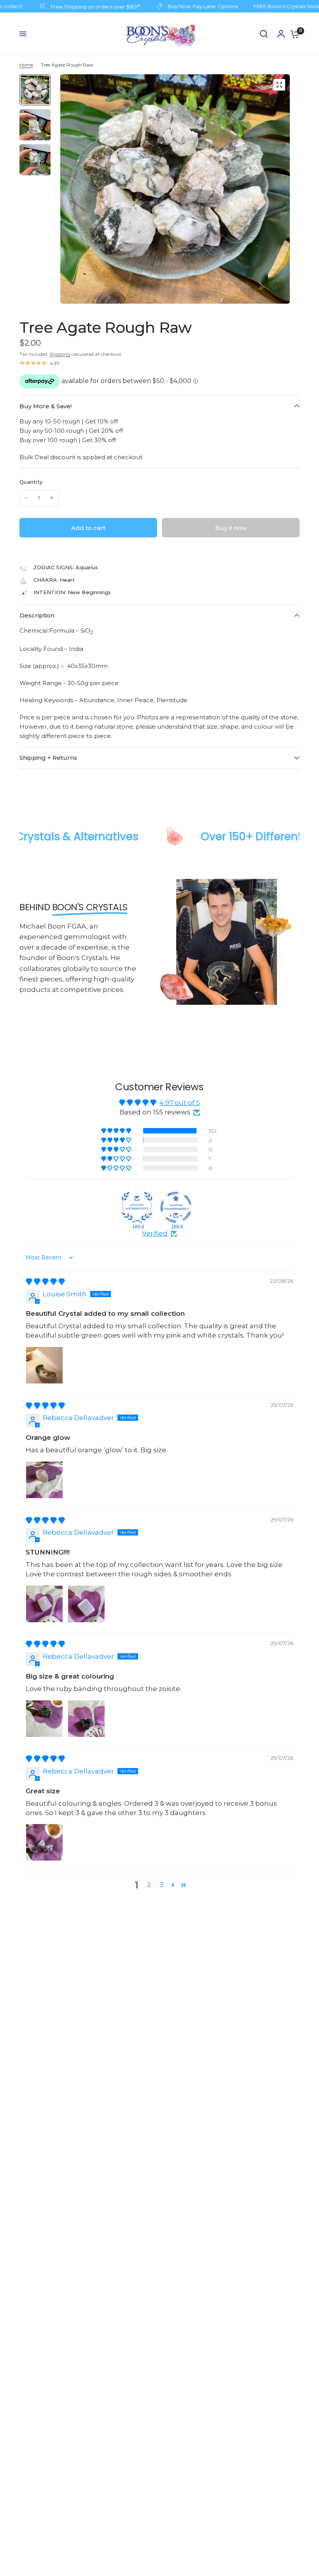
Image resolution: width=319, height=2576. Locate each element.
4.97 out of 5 (180, 1103)
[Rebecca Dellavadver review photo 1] (44, 1480)
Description (37, 615)
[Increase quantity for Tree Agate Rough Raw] (52, 498)
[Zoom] (279, 85)
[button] (117, 1131)
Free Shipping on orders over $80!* (81, 6)
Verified (155, 1233)
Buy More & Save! (46, 406)
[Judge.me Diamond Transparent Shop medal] (176, 1207)
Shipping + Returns (48, 758)
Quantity (31, 482)
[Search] (264, 34)
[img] (45, 1282)
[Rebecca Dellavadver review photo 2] (86, 1604)
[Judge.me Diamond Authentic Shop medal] (137, 1207)
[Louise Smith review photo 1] (44, 1365)
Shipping (60, 354)
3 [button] (161, 1885)
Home (26, 65)
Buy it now (231, 528)
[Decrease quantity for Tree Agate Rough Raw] (26, 498)
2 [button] (149, 1885)
